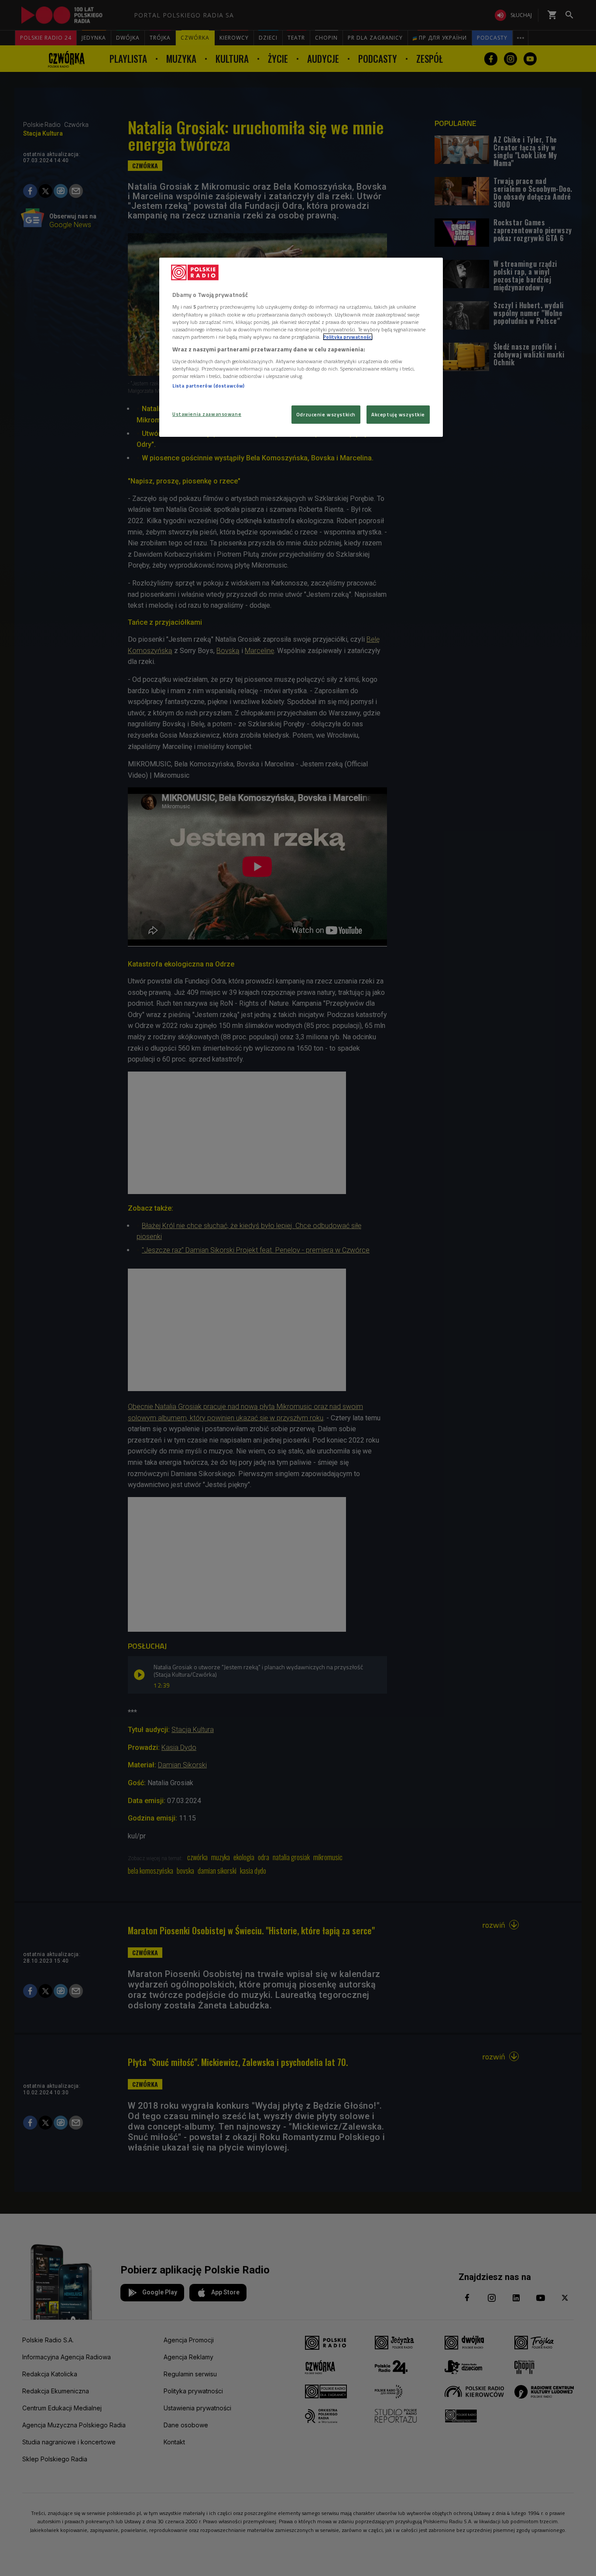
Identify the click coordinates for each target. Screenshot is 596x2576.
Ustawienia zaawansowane (207, 414)
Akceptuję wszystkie (398, 414)
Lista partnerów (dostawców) (208, 386)
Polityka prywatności (348, 337)
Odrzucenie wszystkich (326, 414)
